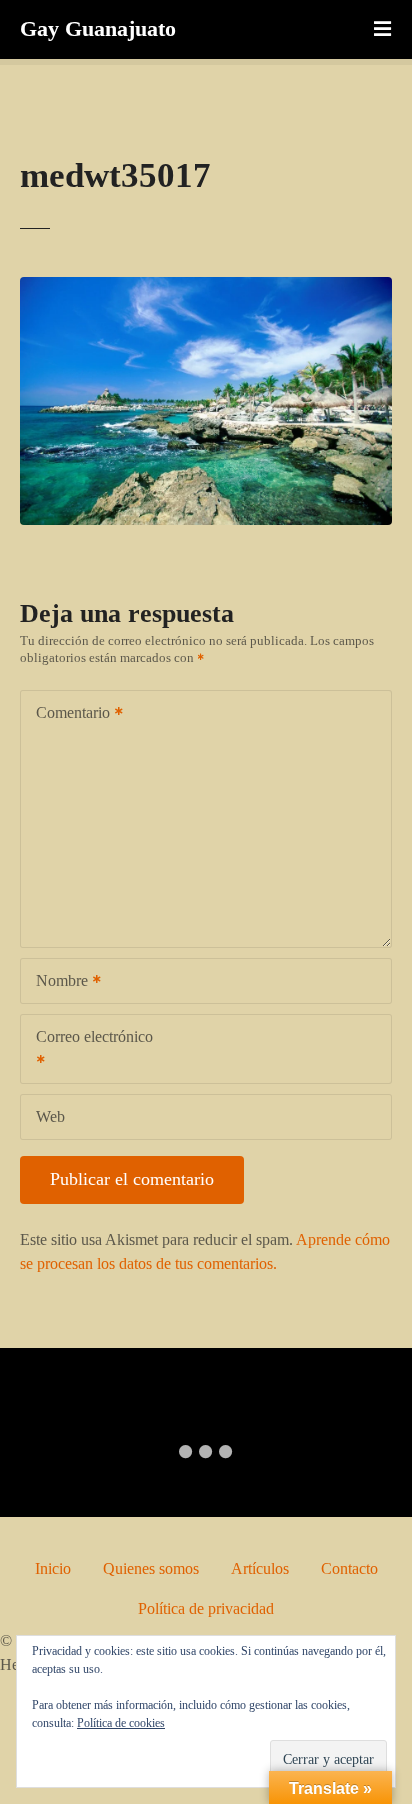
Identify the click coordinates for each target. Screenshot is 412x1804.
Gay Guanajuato (98, 28)
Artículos (260, 1568)
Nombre (56, 982)
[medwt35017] (206, 288)
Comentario (67, 714)
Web (50, 1116)
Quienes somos (151, 1568)
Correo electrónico (87, 1050)
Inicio (53, 1568)
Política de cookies (121, 1723)
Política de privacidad (206, 1608)
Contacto (349, 1568)
